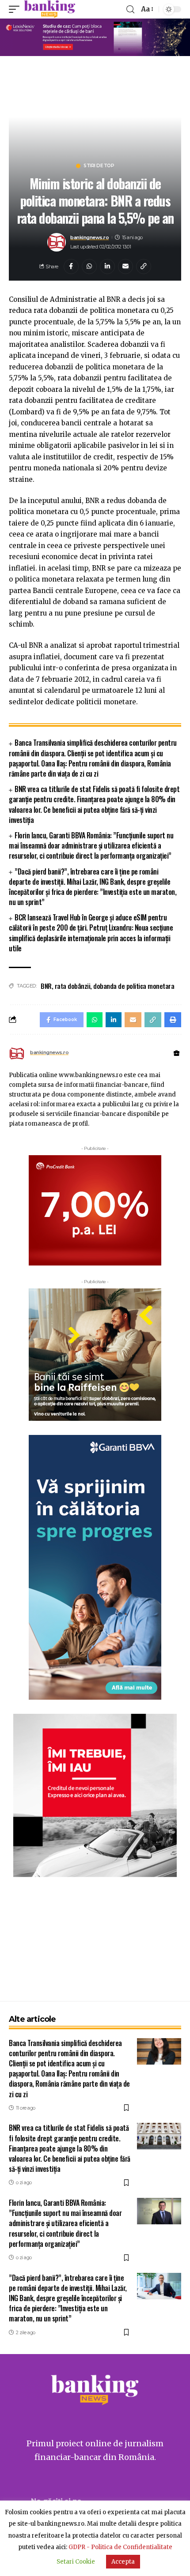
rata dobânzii (73, 986)
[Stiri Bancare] (50, 9)
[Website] (177, 1053)
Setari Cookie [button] (76, 2562)
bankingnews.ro (89, 237)
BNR (46, 986)
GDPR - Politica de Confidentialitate (120, 2547)
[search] (130, 9)
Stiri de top (99, 166)
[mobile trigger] (16, 9)
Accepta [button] (123, 2562)
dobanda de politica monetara (134, 986)
